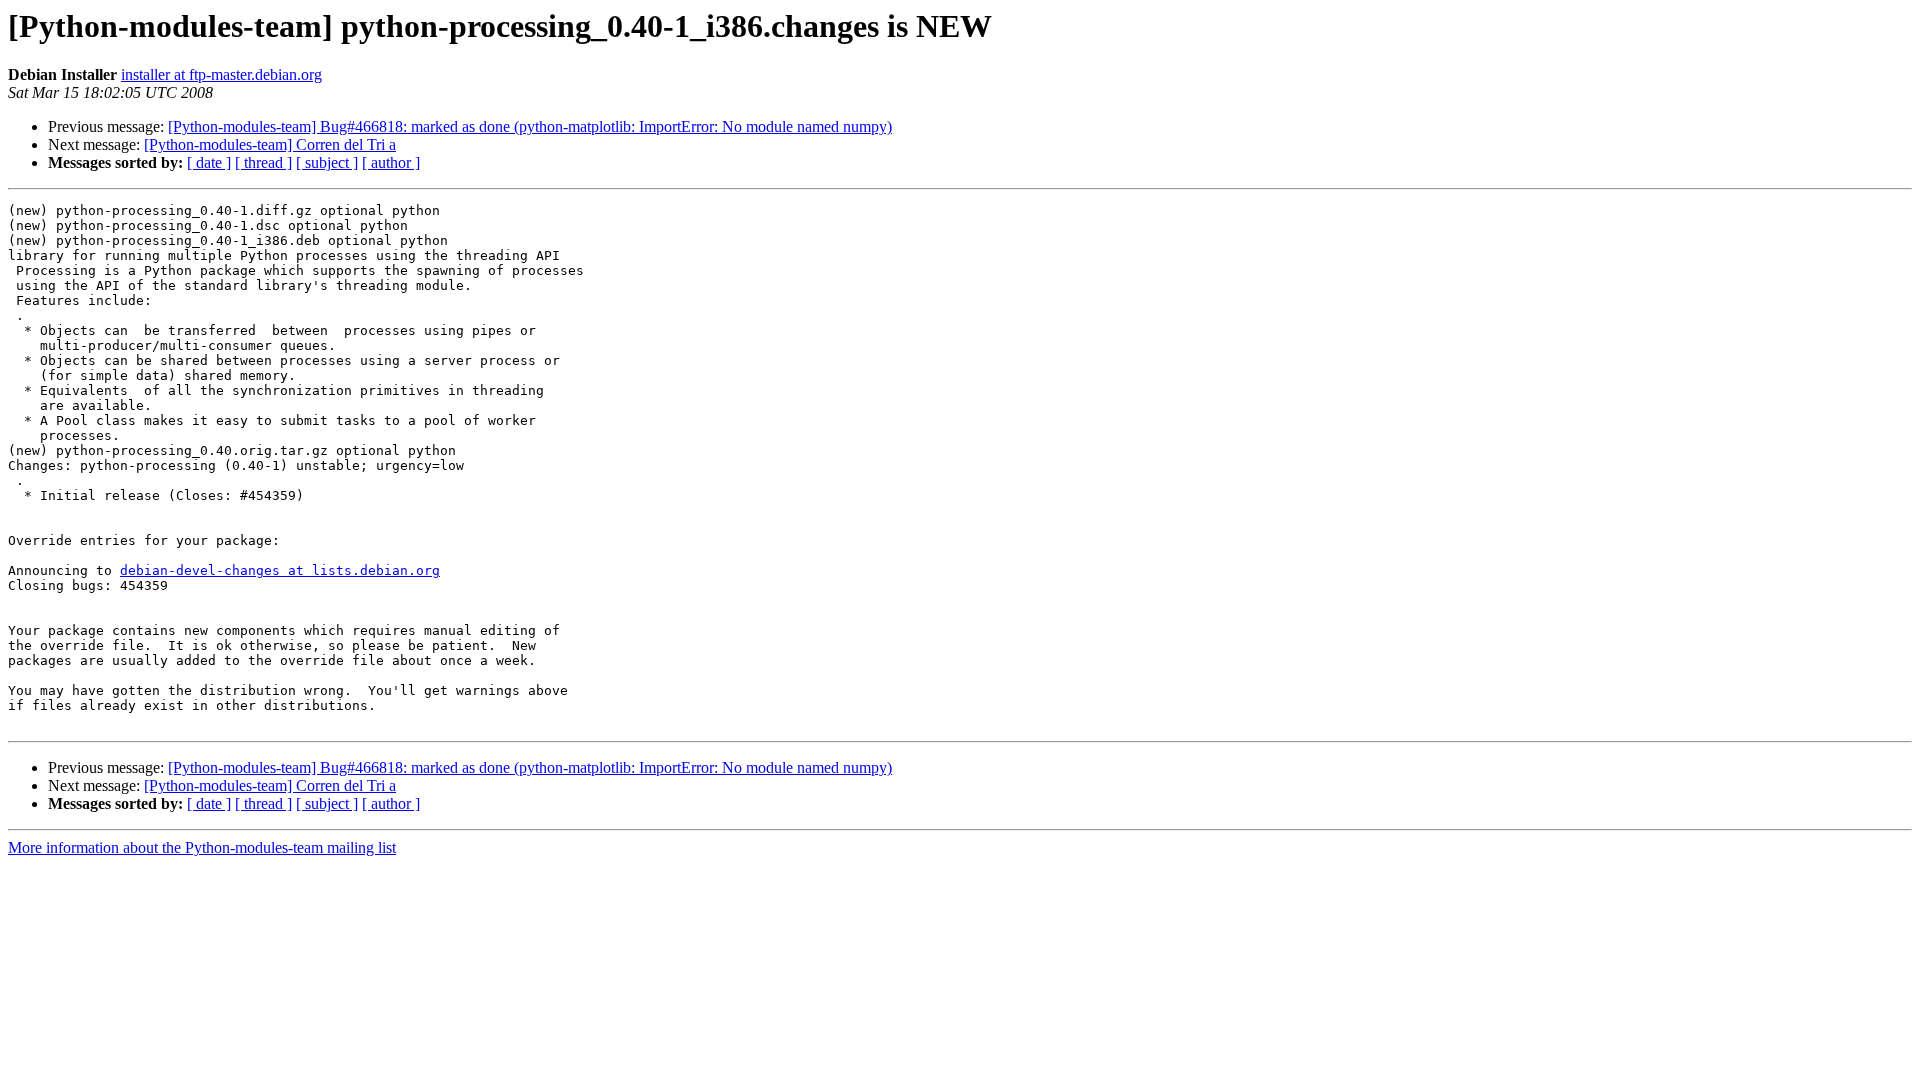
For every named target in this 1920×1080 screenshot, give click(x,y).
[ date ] (209, 162)
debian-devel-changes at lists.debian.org (280, 570)
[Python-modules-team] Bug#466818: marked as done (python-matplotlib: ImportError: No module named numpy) (530, 126)
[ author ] (391, 162)
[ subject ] (327, 162)
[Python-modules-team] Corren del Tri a (270, 144)
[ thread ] (263, 162)
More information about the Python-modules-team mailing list (202, 847)
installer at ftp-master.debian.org (221, 74)
